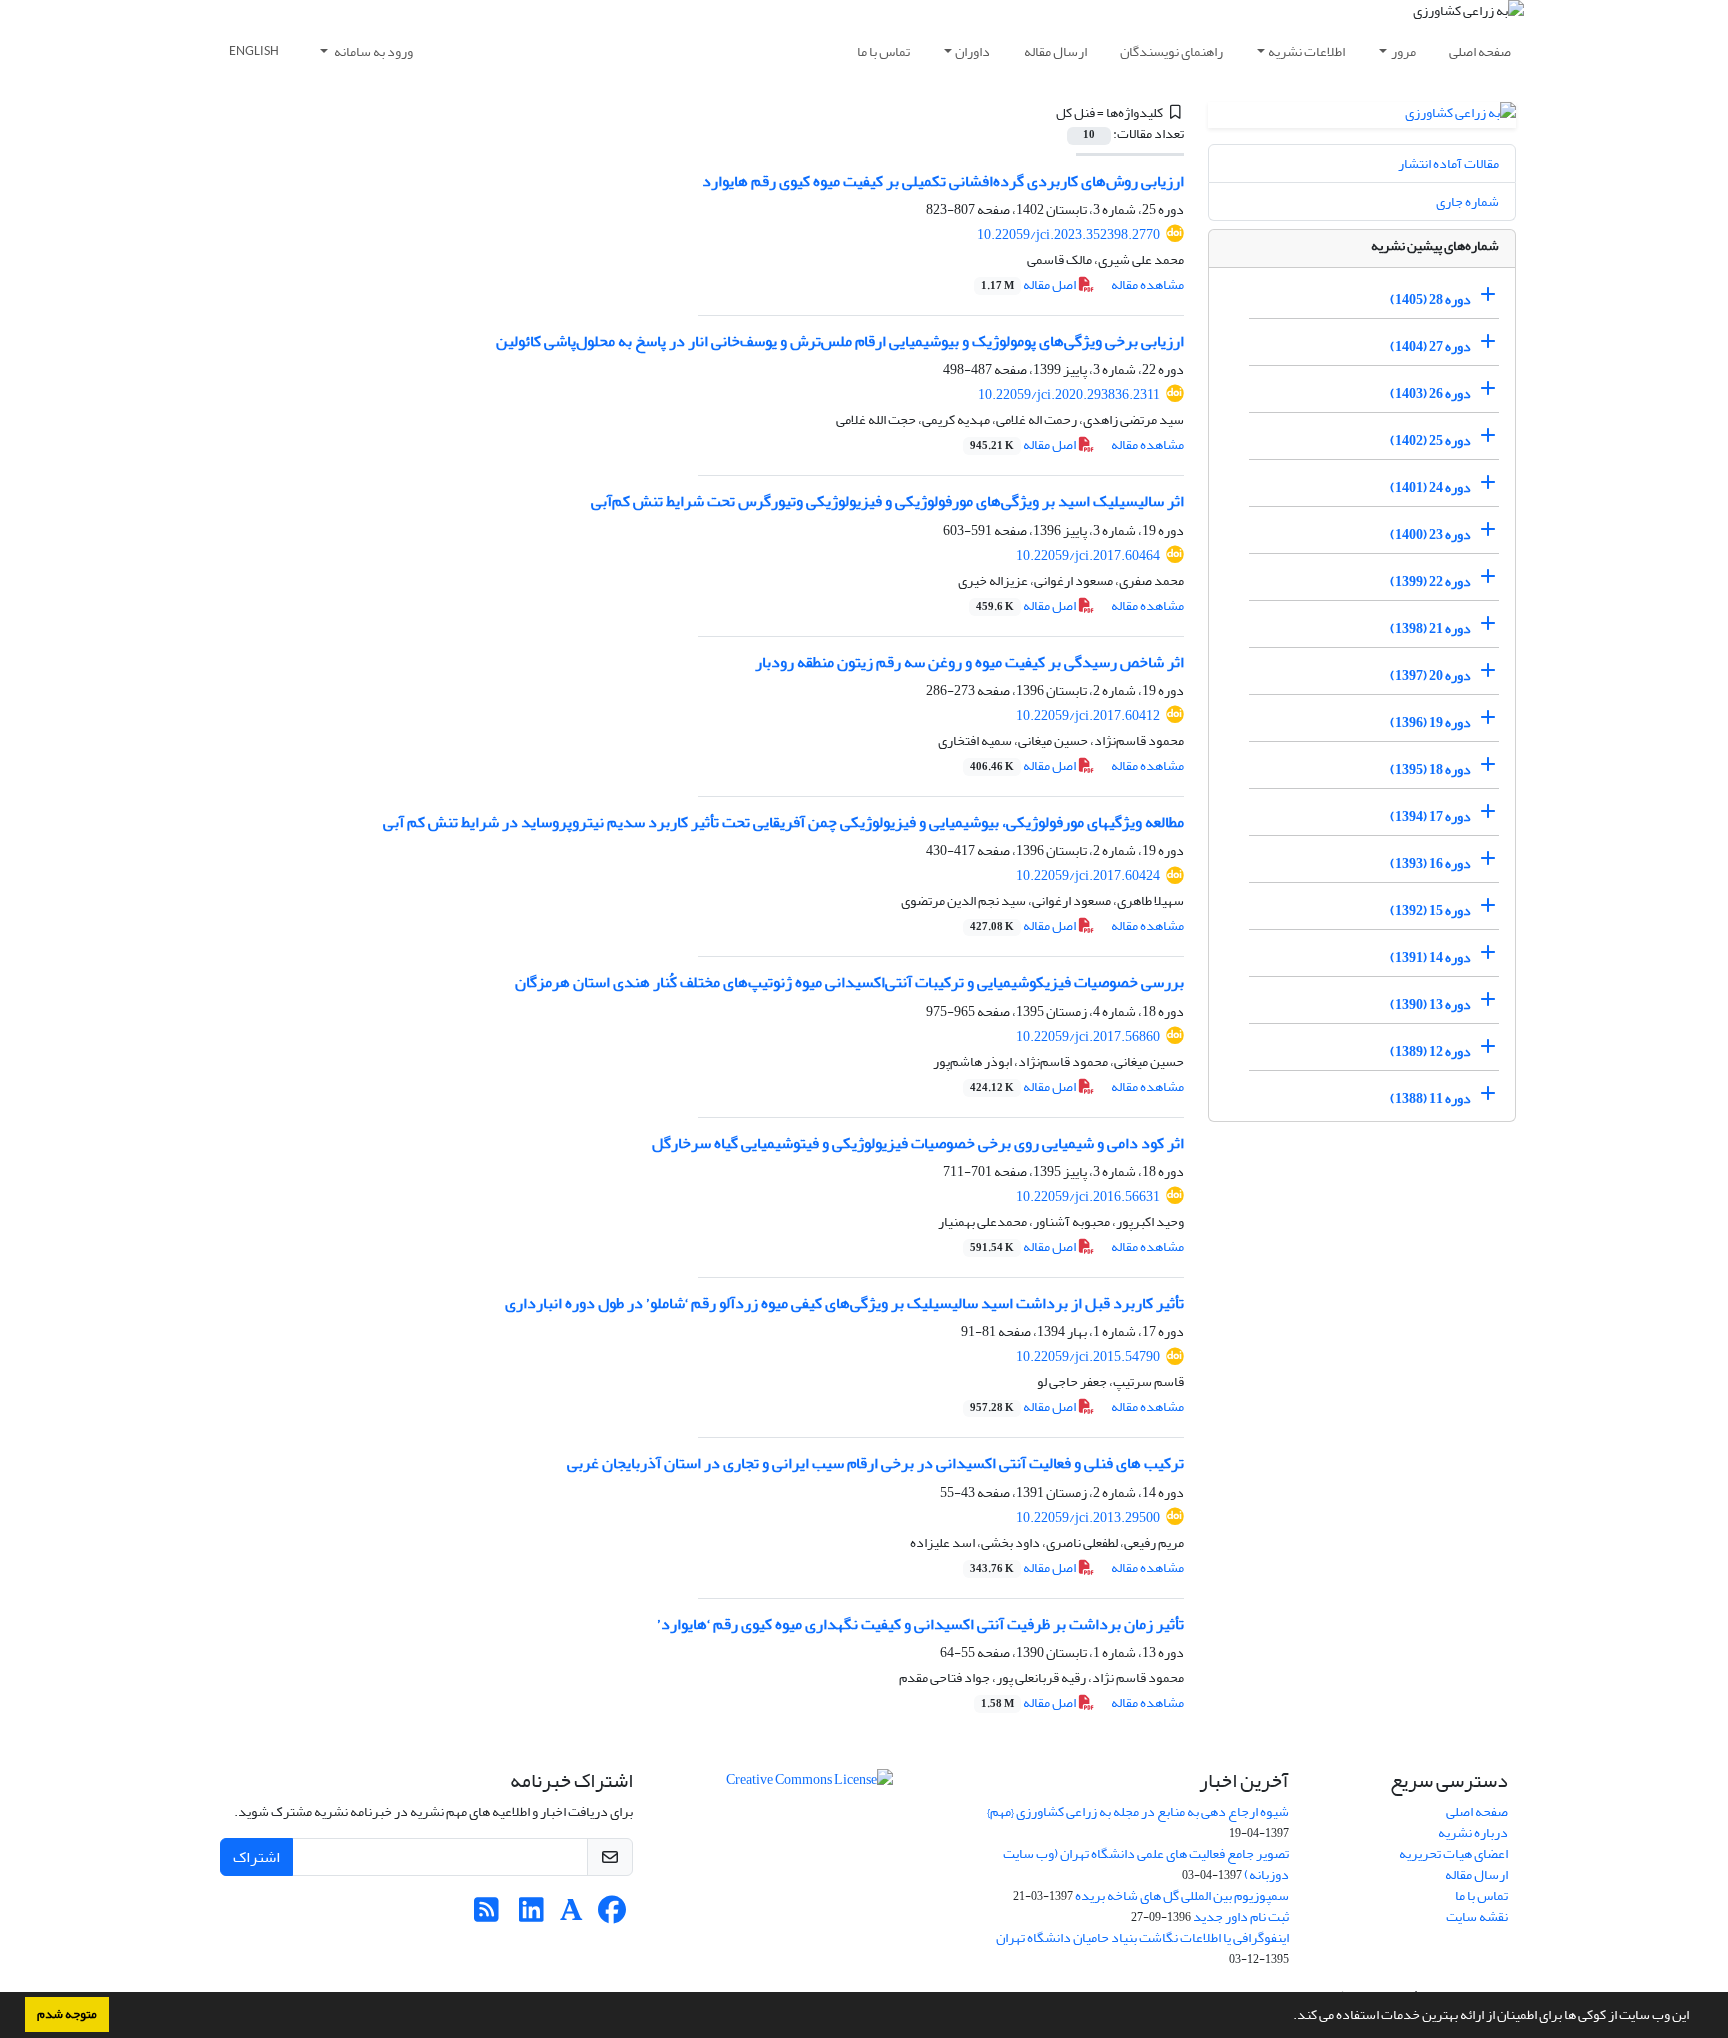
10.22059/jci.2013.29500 (1088, 1517)
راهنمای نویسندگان (1171, 51)
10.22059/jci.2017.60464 (1088, 555)
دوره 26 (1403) (1430, 393)
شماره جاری (1467, 201)
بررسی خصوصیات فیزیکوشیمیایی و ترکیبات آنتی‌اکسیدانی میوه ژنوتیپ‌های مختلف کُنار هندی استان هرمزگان (849, 982)
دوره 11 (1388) (1430, 1098)
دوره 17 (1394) (1430, 816)
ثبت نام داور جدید (1241, 1916)
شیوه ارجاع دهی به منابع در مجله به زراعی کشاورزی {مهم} (1138, 1811)
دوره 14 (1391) (1430, 957)
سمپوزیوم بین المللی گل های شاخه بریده (1182, 1895)
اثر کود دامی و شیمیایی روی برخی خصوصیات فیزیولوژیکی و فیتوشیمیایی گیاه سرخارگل (918, 1143)
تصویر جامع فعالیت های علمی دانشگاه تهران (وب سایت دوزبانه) (1146, 1864)
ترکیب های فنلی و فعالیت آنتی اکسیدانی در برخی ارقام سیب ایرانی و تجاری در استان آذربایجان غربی (875, 1463)
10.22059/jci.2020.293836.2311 (1069, 394)
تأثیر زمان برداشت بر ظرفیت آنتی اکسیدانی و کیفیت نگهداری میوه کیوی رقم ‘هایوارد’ (920, 1624)
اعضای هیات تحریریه (1453, 1853)
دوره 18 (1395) (1430, 769)
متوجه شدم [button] (67, 2014)
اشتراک (256, 1857)
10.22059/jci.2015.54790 (1088, 1356)
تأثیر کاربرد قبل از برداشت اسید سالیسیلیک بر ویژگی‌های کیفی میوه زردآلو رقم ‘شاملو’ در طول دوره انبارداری (844, 1303)
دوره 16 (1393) (1430, 863)
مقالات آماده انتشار (1448, 163)
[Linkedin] (531, 1915)
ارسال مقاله (1055, 51)
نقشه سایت (1477, 1916)
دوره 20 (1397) (1430, 675)
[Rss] (486, 1915)
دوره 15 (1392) (1430, 910)
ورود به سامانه (372, 51)
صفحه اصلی (1480, 51)
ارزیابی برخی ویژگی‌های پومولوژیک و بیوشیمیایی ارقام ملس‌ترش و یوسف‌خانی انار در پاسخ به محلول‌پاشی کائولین (840, 341)
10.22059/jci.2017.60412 (1088, 715)
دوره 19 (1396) (1430, 722)
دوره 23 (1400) (1430, 534)
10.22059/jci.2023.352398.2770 (1068, 234)
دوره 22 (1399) (1430, 581)
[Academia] (571, 1915)
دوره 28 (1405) (1430, 299)
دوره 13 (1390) (1430, 1004)
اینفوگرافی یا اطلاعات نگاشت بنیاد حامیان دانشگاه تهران (1142, 1937)
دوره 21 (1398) (1430, 628)
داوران (972, 51)
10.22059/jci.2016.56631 (1088, 1196)
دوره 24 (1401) (1430, 487)
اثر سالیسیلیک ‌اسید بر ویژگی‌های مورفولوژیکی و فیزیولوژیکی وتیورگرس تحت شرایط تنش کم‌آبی (887, 501)
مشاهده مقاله (1147, 284)
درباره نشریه (1473, 1832)
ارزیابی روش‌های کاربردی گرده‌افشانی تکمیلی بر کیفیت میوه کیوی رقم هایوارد (943, 181)
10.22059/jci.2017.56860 (1088, 1036)
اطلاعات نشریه (1306, 51)
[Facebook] (611, 1915)
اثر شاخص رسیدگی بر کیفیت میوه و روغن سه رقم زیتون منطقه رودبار (969, 662)
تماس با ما (883, 51)
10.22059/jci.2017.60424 (1088, 875)
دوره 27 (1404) (1430, 346)
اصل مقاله (1029, 284)
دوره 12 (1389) (1430, 1051)
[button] (1288, 2017)
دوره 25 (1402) (1430, 440)
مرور (1403, 51)
